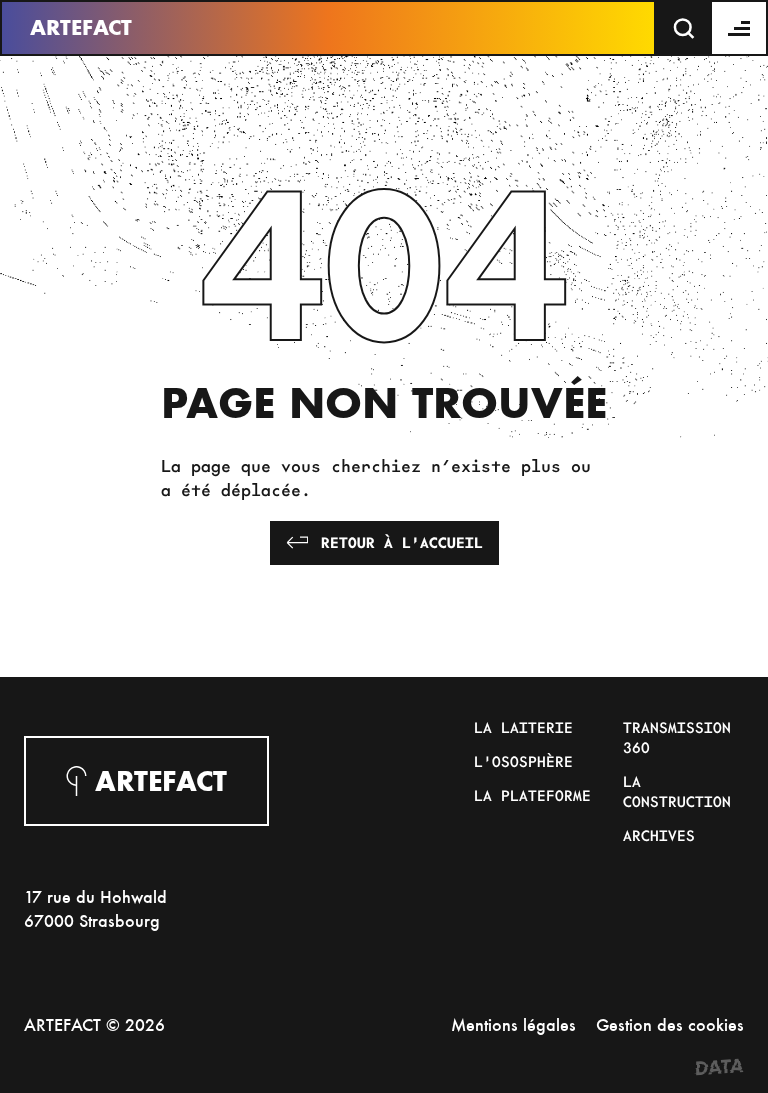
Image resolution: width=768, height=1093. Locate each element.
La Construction (677, 791)
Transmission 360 (677, 737)
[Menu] (740, 28)
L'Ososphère (523, 761)
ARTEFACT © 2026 (94, 1024)
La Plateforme (532, 795)
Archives (659, 835)
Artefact (81, 27)
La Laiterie (523, 727)
